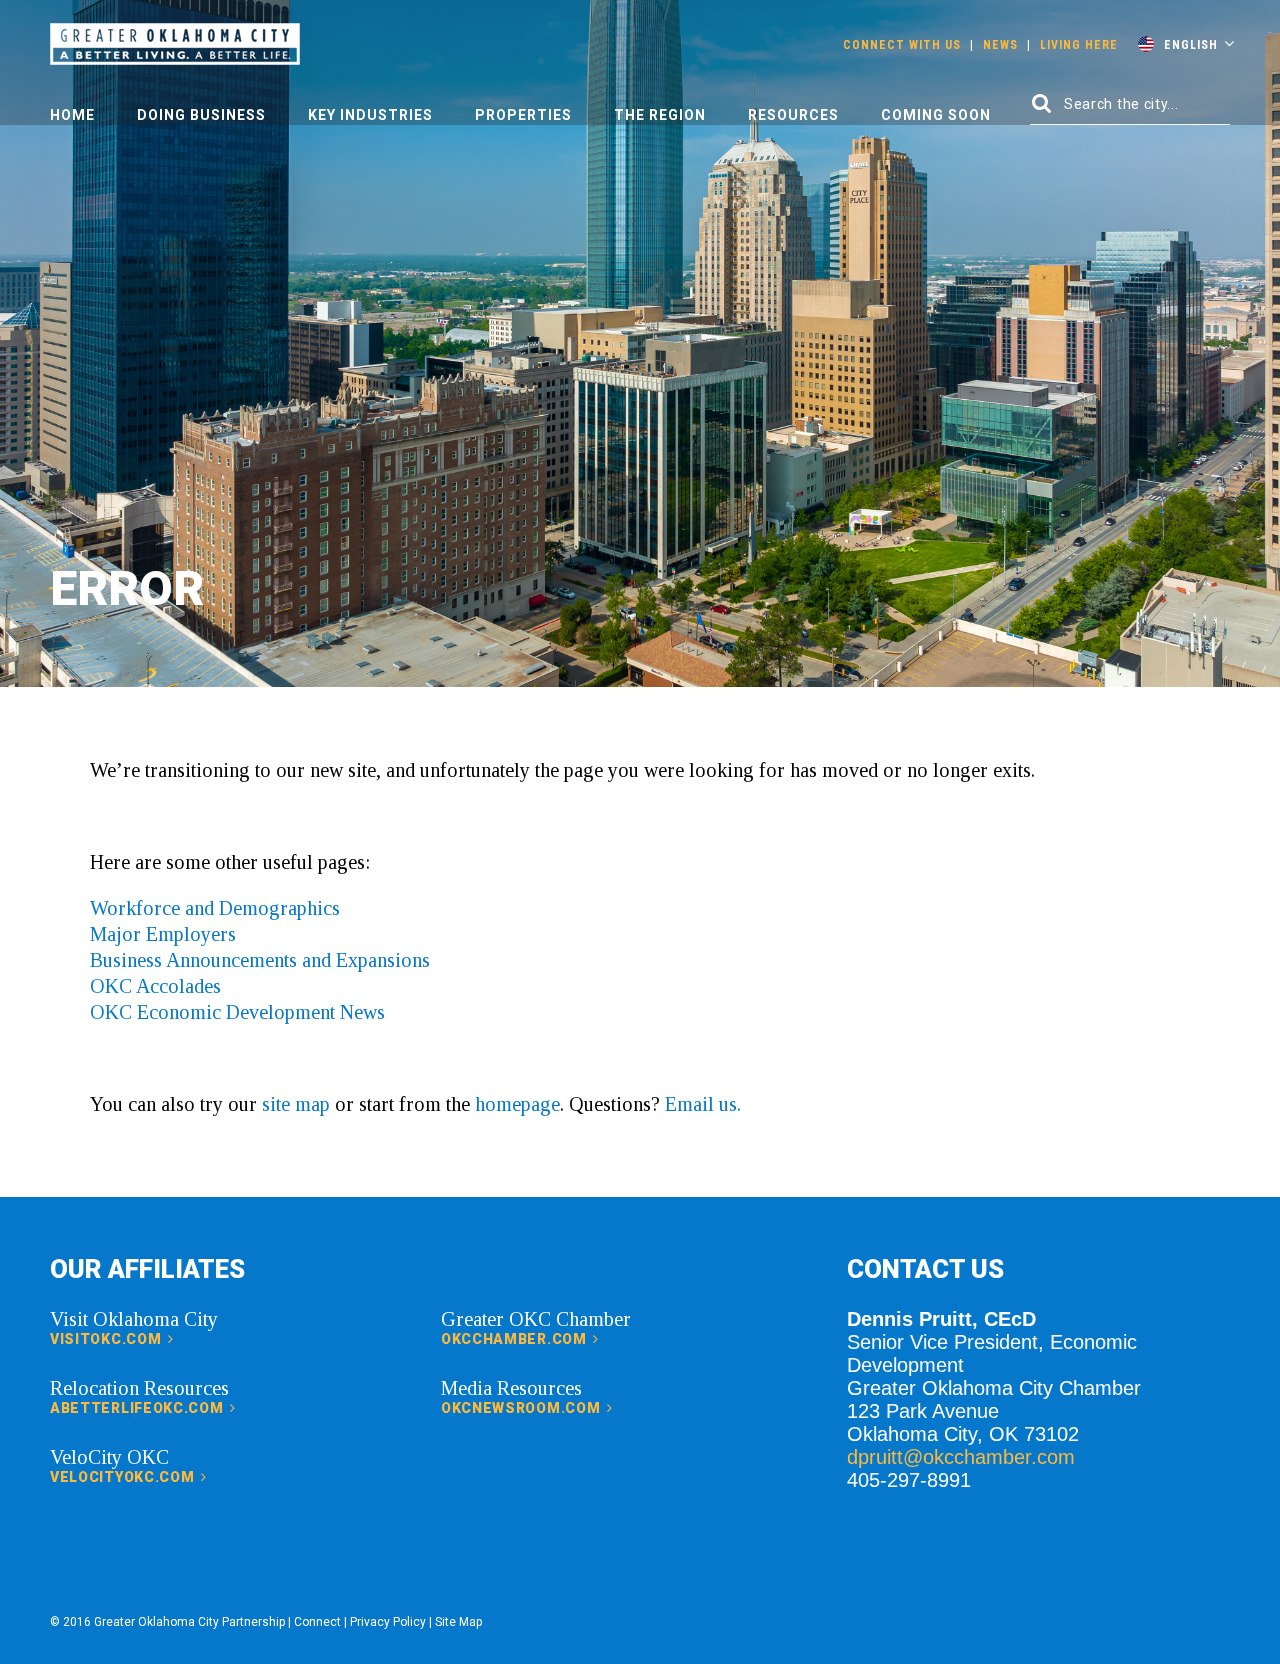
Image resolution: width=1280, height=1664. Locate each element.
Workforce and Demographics (215, 908)
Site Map (458, 1622)
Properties (523, 115)
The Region (660, 115)
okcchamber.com (516, 1339)
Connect (317, 1622)
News (1000, 45)
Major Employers (163, 934)
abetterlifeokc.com (138, 1408)
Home (72, 115)
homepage (517, 1104)
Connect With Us (902, 45)
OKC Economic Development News (237, 1012)
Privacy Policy (388, 1622)
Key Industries (370, 115)
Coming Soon (936, 115)
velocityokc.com (124, 1477)
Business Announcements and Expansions (260, 960)
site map (296, 1104)
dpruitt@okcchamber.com (961, 1457)
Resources (793, 115)
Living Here (1079, 45)
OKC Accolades (155, 986)
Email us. (703, 1104)
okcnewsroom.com (522, 1408)
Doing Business (201, 115)
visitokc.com (107, 1339)
